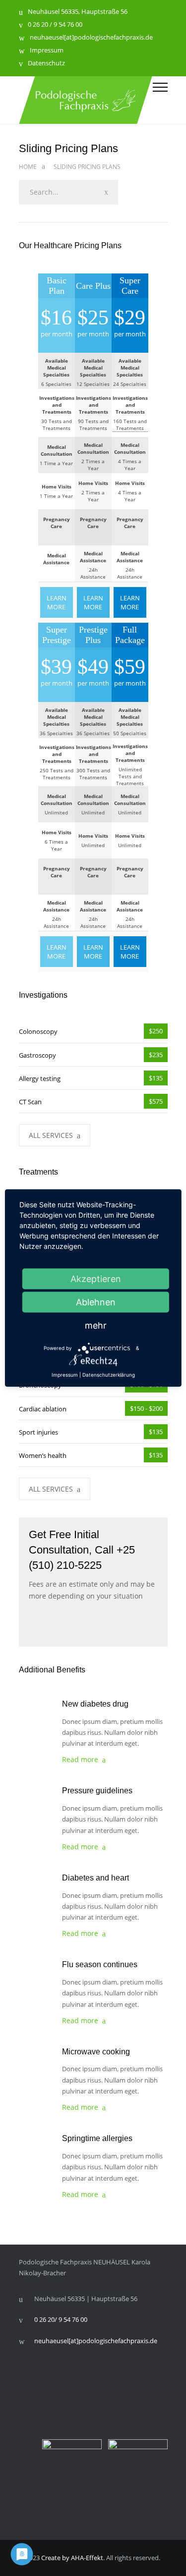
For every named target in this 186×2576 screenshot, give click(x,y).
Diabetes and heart (95, 1878)
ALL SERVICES (51, 1135)
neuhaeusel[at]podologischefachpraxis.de (91, 38)
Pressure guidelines (97, 1791)
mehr (96, 1325)
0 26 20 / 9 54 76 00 (55, 25)
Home (28, 167)
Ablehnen (96, 1302)
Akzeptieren (96, 1279)
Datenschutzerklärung (109, 1375)
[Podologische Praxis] (86, 100)
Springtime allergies (97, 2138)
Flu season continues (100, 1964)
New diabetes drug (95, 1704)
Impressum (47, 51)
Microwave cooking (96, 2052)
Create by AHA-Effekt (72, 2558)
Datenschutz (46, 64)
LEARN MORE (57, 602)
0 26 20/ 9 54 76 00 (61, 2319)
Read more (80, 1759)
